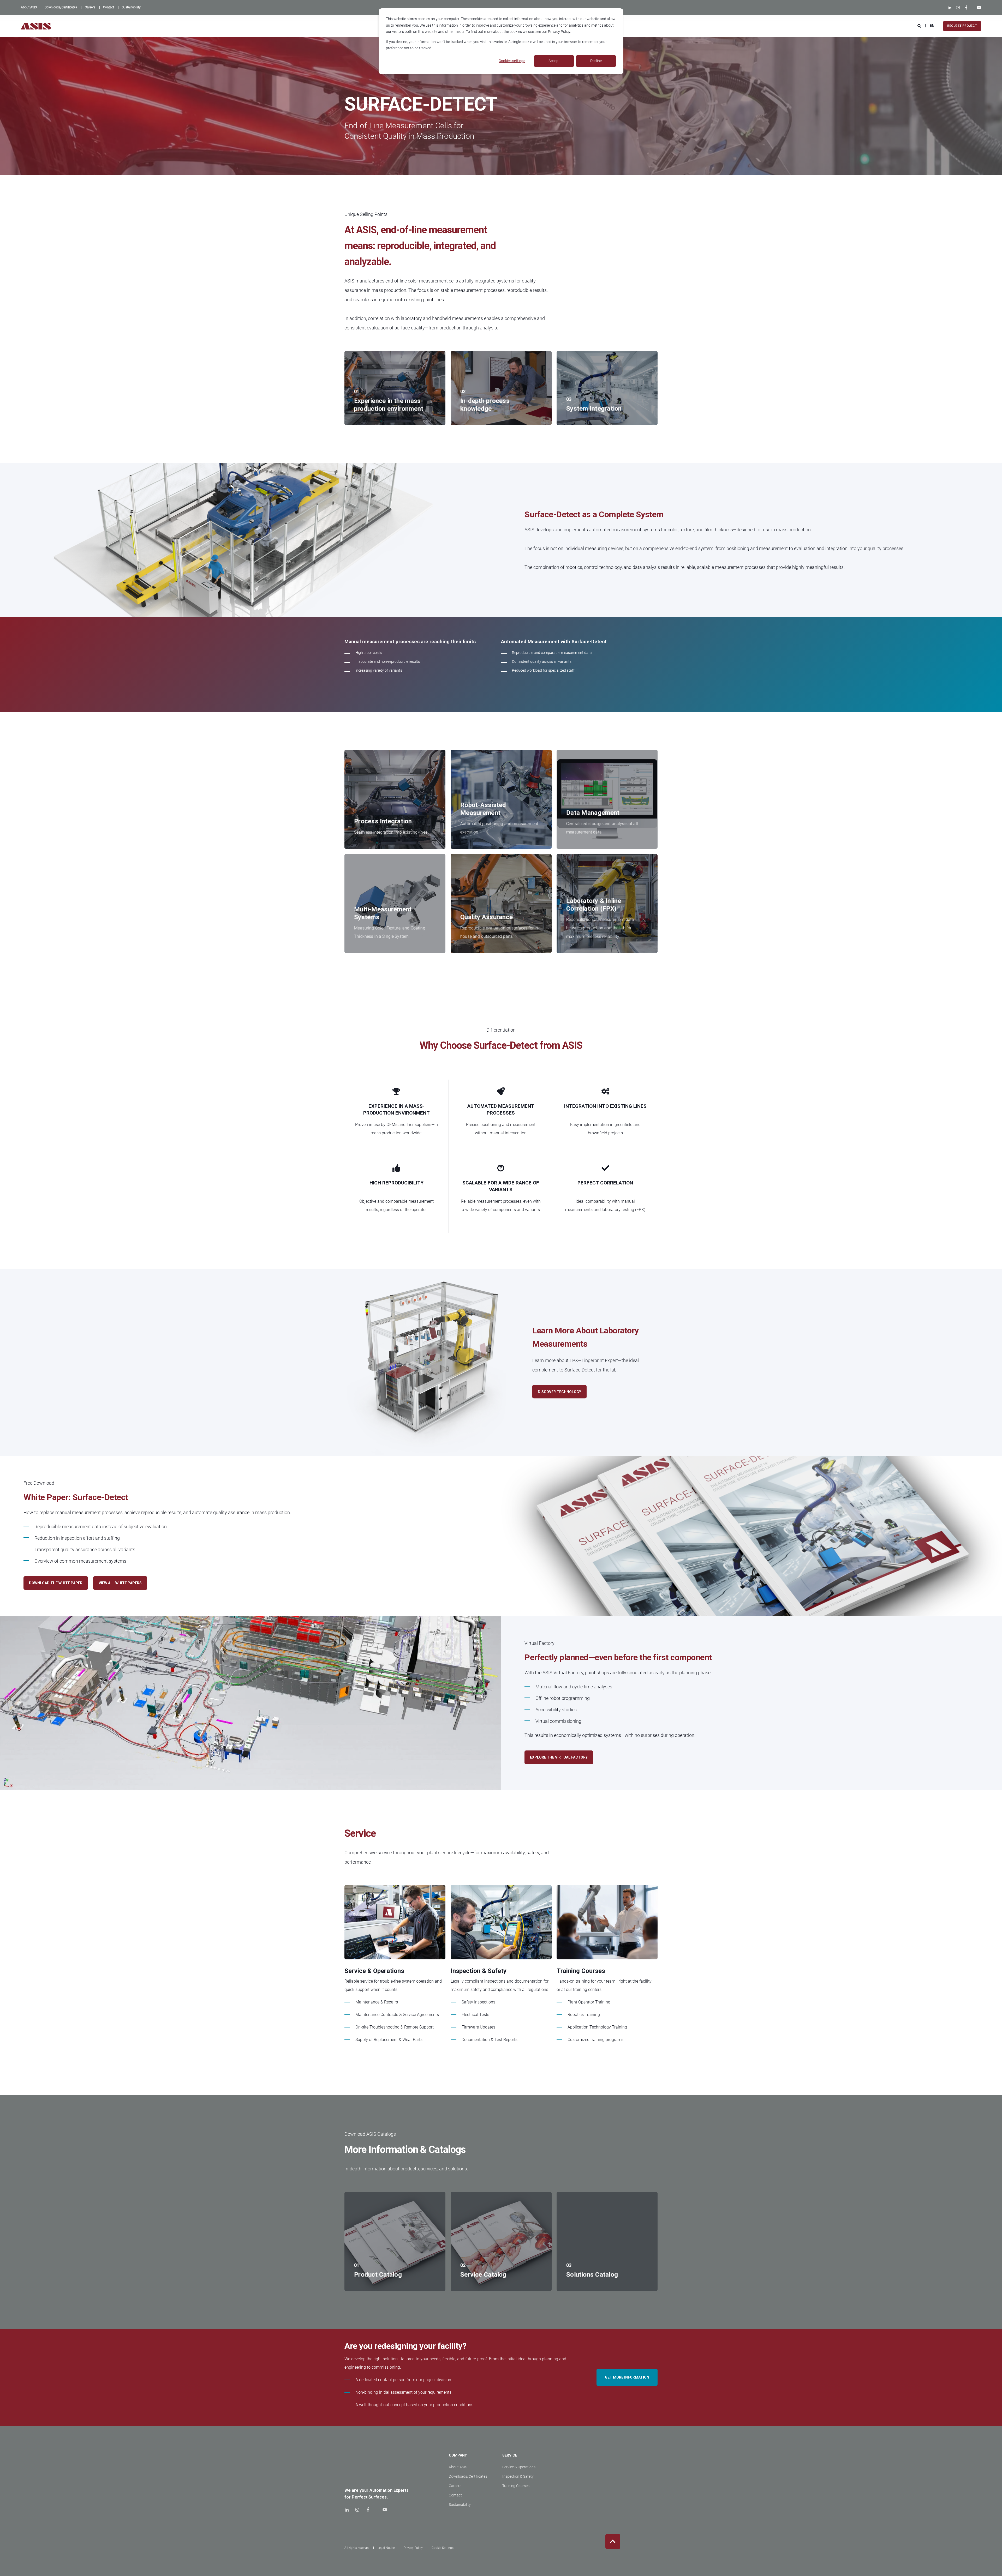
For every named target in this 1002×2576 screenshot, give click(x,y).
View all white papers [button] (120, 1583)
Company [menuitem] (458, 2455)
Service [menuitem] (510, 2455)
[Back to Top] (613, 2541)
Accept (554, 61)
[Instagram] (958, 8)
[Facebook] (966, 8)
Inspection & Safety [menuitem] (518, 2476)
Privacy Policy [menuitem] (413, 2548)
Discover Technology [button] (559, 1392)
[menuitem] (29, 7)
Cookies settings (512, 61)
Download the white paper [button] (56, 1583)
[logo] (359, 2467)
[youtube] (383, 2510)
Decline (596, 61)
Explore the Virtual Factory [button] (559, 1757)
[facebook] (368, 2510)
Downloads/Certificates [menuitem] (468, 2476)
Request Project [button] (962, 26)
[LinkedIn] (951, 8)
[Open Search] (920, 26)
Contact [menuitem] (455, 2495)
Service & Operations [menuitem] (519, 2467)
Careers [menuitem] (455, 2486)
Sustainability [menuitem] (460, 2505)
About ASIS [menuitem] (458, 2467)
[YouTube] (978, 8)
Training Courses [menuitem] (516, 2486)
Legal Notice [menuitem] (386, 2548)
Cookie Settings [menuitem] (443, 2548)
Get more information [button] (627, 2377)
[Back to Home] (36, 26)
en (932, 26)
